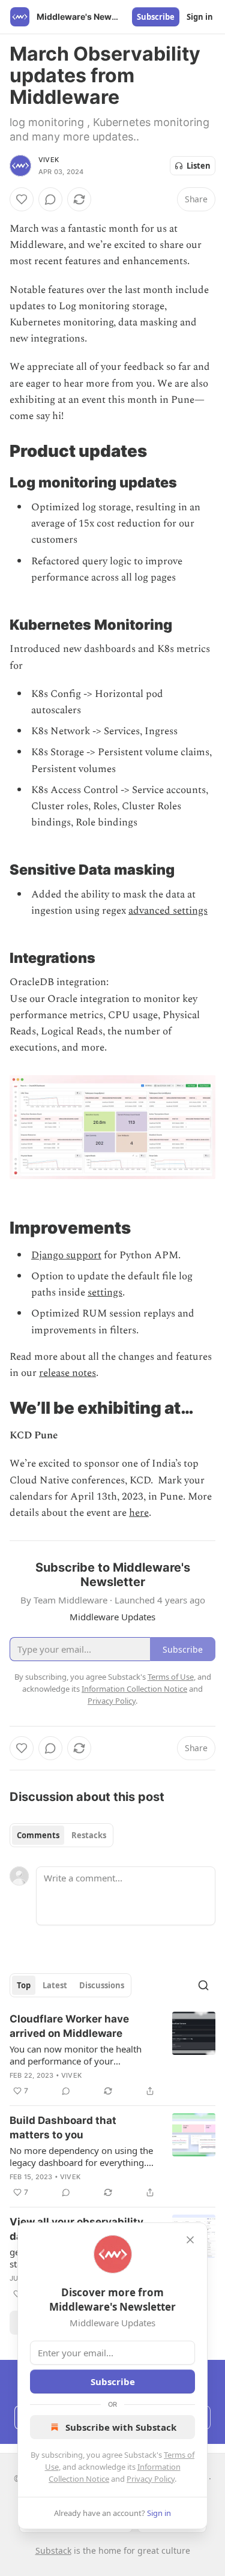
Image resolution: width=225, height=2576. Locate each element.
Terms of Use (171, 1677)
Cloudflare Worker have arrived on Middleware (69, 2026)
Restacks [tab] (89, 1835)
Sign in (200, 17)
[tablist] (61, 1835)
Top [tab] (24, 1985)
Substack (53, 2550)
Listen (199, 166)
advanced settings (168, 911)
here (139, 1513)
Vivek (49, 160)
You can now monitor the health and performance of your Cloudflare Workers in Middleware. (82, 2055)
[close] (190, 2240)
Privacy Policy (151, 2479)
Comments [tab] (38, 1835)
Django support (66, 1255)
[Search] (203, 1985)
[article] (112, 2055)
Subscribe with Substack (121, 2427)
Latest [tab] (55, 1985)
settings (105, 1293)
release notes (67, 1373)
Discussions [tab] (102, 1985)
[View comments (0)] (50, 199)
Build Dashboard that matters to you (63, 2128)
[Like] (22, 199)
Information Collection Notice (134, 1689)
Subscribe (156, 17)
